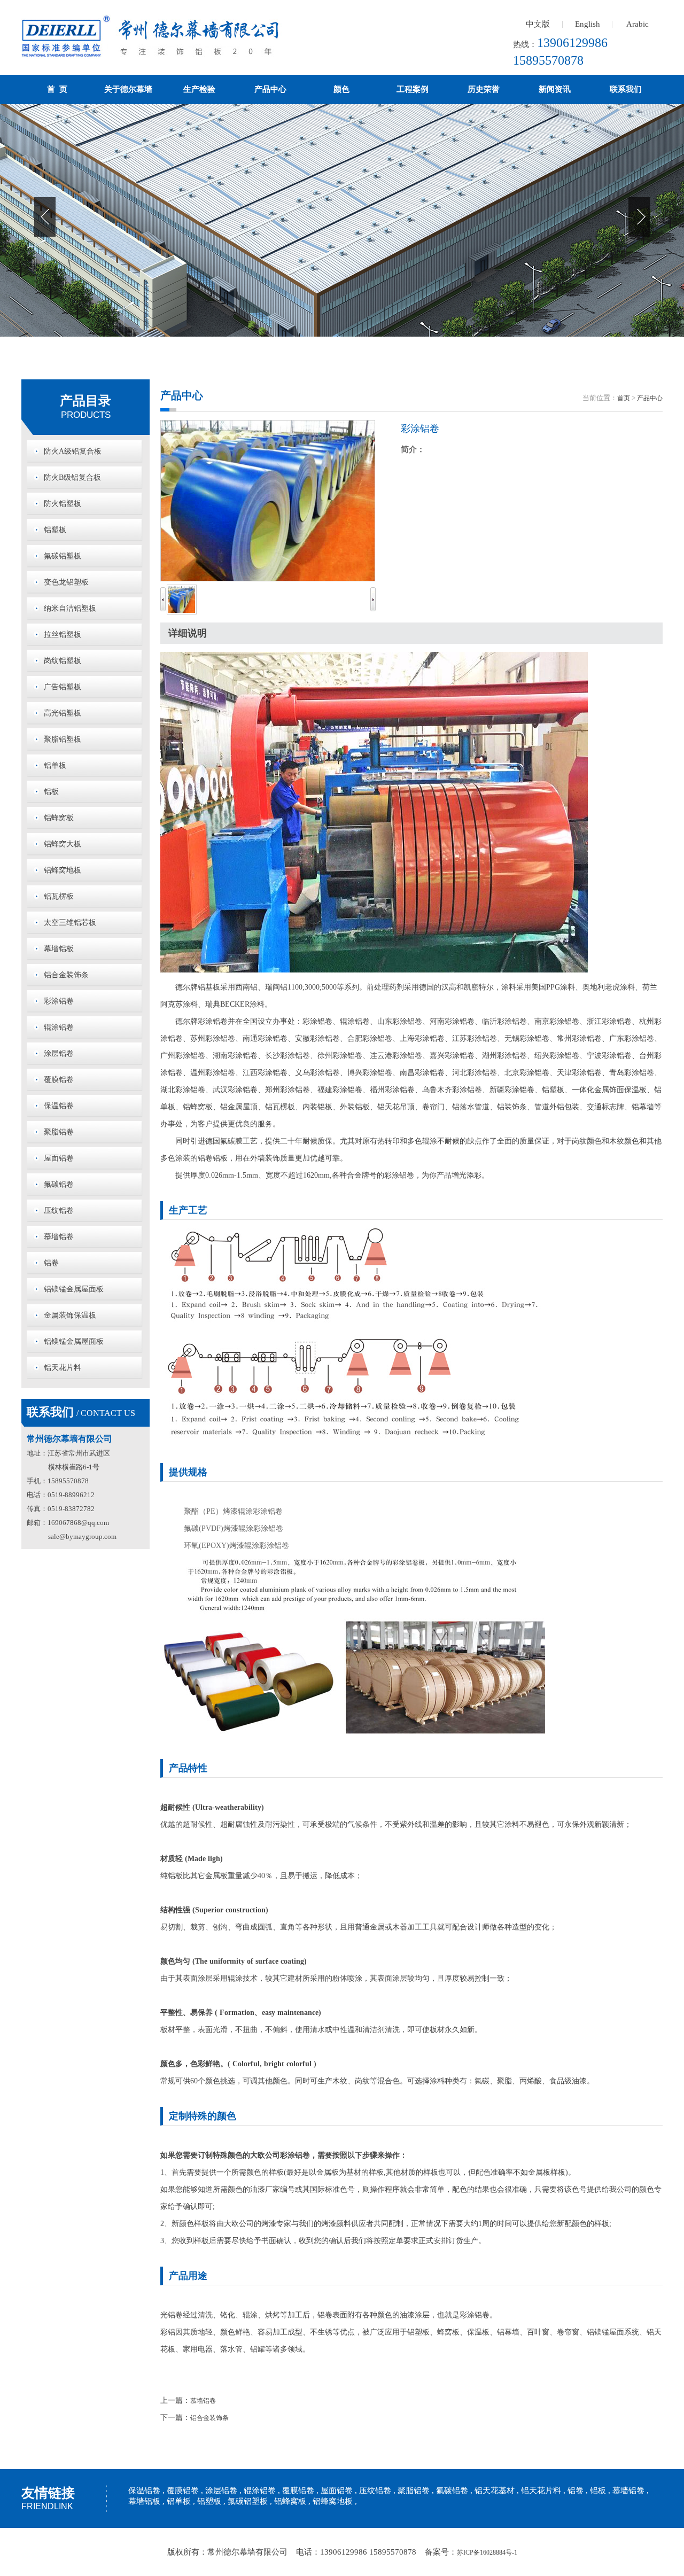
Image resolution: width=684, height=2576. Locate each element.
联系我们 (626, 89)
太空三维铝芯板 (70, 923)
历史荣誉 (484, 89)
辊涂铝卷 (59, 1027)
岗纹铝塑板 (63, 661)
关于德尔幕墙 (128, 89)
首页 (624, 398)
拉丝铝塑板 (63, 635)
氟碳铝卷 (59, 1184)
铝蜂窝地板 (63, 870)
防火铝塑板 (63, 504)
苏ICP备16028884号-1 (487, 2552)
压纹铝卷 (59, 1211)
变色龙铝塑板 (66, 582)
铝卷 (51, 1263)
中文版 (538, 24)
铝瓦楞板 (59, 896)
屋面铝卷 (59, 1158)
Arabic (638, 24)
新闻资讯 (555, 89)
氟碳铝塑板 (63, 556)
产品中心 (270, 89)
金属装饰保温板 (70, 1315)
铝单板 (55, 765)
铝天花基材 (495, 2491)
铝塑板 (55, 530)
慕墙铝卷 (59, 1237)
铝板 (51, 792)
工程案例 (413, 89)
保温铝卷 (59, 1106)
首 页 (57, 89)
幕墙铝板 (59, 949)
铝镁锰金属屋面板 (74, 1289)
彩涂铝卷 (59, 1001)
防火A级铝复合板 (73, 451)
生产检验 (199, 89)
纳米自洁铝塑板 (70, 608)
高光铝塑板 (63, 713)
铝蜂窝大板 (63, 844)
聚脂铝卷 (59, 1132)
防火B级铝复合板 (72, 477)
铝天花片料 (63, 1368)
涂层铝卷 (59, 1053)
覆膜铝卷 (59, 1080)
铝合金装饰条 (66, 975)
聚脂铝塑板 (63, 739)
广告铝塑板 (63, 687)
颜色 (341, 89)
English (588, 24)
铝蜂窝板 (59, 818)
